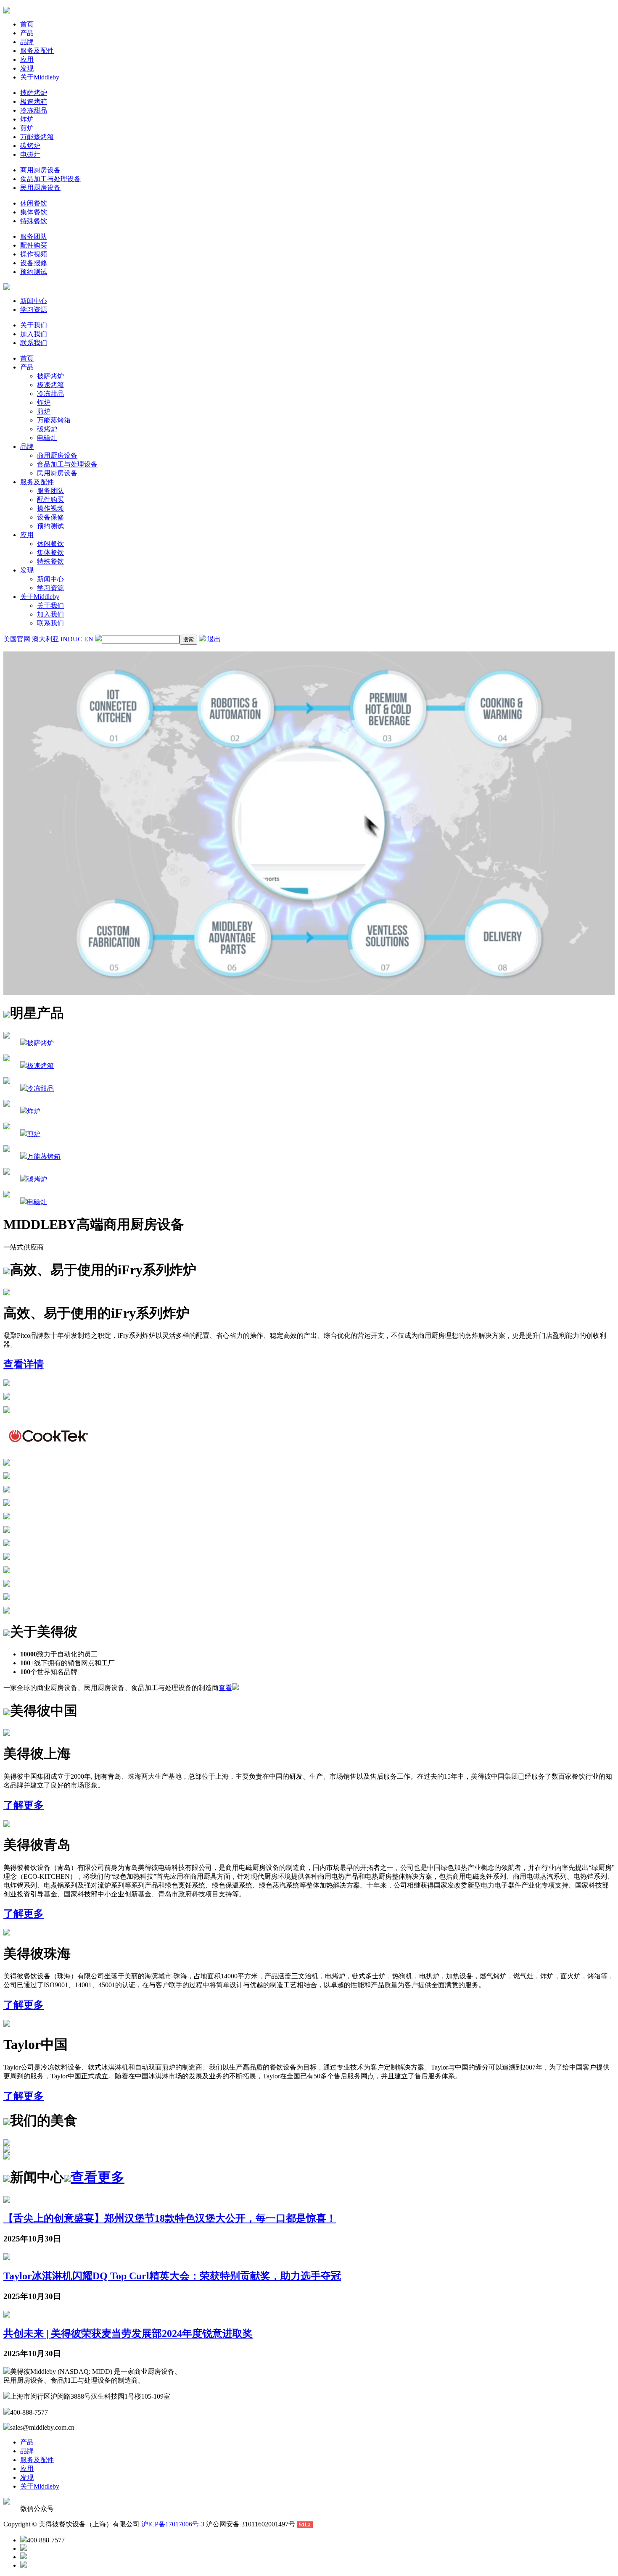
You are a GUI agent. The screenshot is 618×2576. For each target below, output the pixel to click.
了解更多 (24, 1805)
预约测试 (34, 272)
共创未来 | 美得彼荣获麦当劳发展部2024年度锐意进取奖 (128, 2333)
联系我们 (34, 343)
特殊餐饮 (34, 221)
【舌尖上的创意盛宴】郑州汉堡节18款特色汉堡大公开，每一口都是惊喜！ (170, 2218)
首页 (27, 24)
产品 (27, 33)
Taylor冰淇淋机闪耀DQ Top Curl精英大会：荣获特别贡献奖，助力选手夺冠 (172, 2276)
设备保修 (50, 517)
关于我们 (34, 325)
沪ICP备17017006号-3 (173, 2524)
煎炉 (27, 128)
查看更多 (98, 2177)
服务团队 (34, 236)
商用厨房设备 (40, 170)
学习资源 (34, 310)
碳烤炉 (30, 146)
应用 (27, 59)
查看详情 (24, 1364)
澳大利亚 (45, 639)
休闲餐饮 (34, 203)
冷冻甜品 (34, 110)
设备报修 (34, 263)
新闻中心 (34, 301)
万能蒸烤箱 (37, 137)
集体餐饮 (34, 212)
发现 (27, 68)
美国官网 (17, 639)
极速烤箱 (34, 102)
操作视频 (34, 254)
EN (89, 639)
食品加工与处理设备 (50, 179)
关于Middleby (40, 77)
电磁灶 (30, 154)
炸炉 (27, 119)
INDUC (71, 639)
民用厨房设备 (40, 188)
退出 (214, 639)
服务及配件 (37, 51)
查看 (225, 1688)
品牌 (27, 42)
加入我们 (34, 334)
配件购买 (34, 245)
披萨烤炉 (34, 93)
